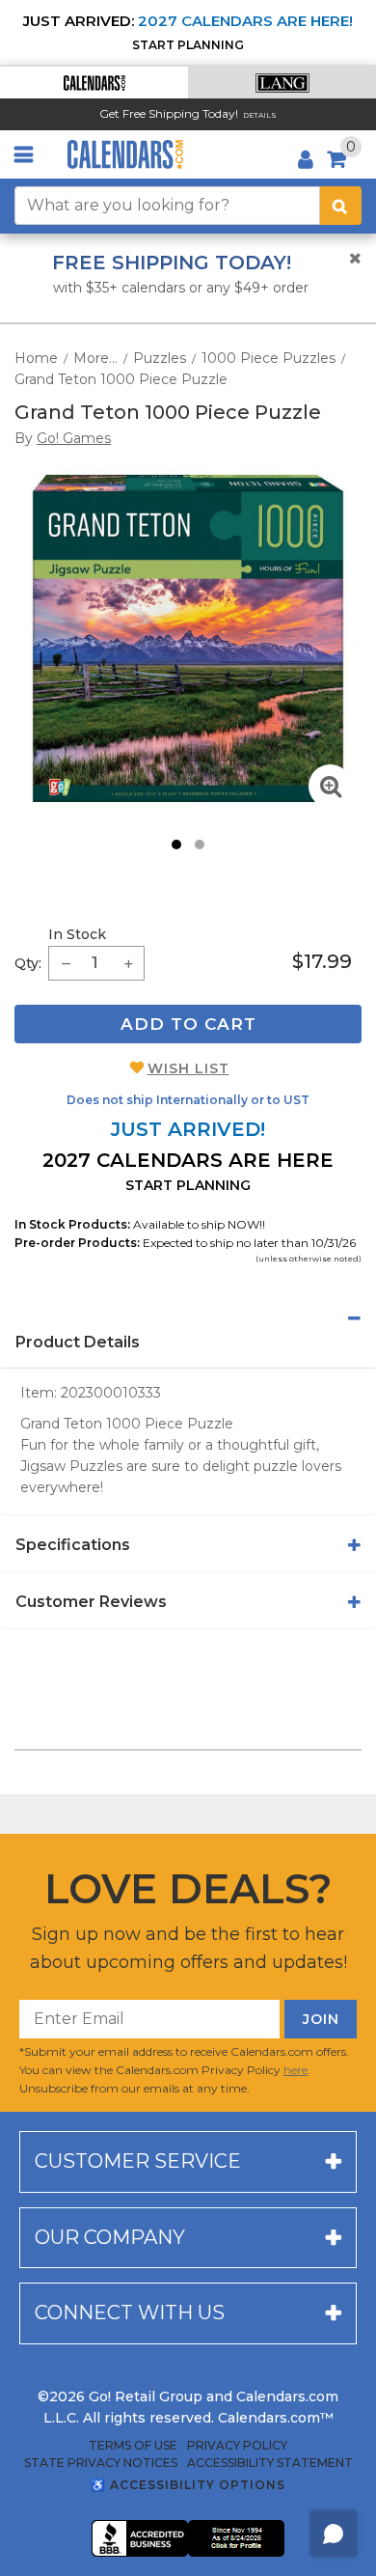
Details (260, 115)
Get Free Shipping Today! (169, 113)
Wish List (188, 1068)
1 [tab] (176, 845)
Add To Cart (188, 1024)
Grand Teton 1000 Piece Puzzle (121, 379)
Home (36, 358)
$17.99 (322, 961)
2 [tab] (200, 845)
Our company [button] (110, 2237)
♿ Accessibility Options (188, 2485)
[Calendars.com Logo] (125, 154)
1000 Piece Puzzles (269, 358)
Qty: (28, 963)
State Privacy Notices (101, 2463)
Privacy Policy (237, 2446)
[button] (94, 83)
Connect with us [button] (130, 2313)
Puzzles (160, 358)
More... (95, 358)
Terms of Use (133, 2446)
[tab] (188, 1318)
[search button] (341, 206)
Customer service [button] (138, 2161)
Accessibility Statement (270, 2463)
